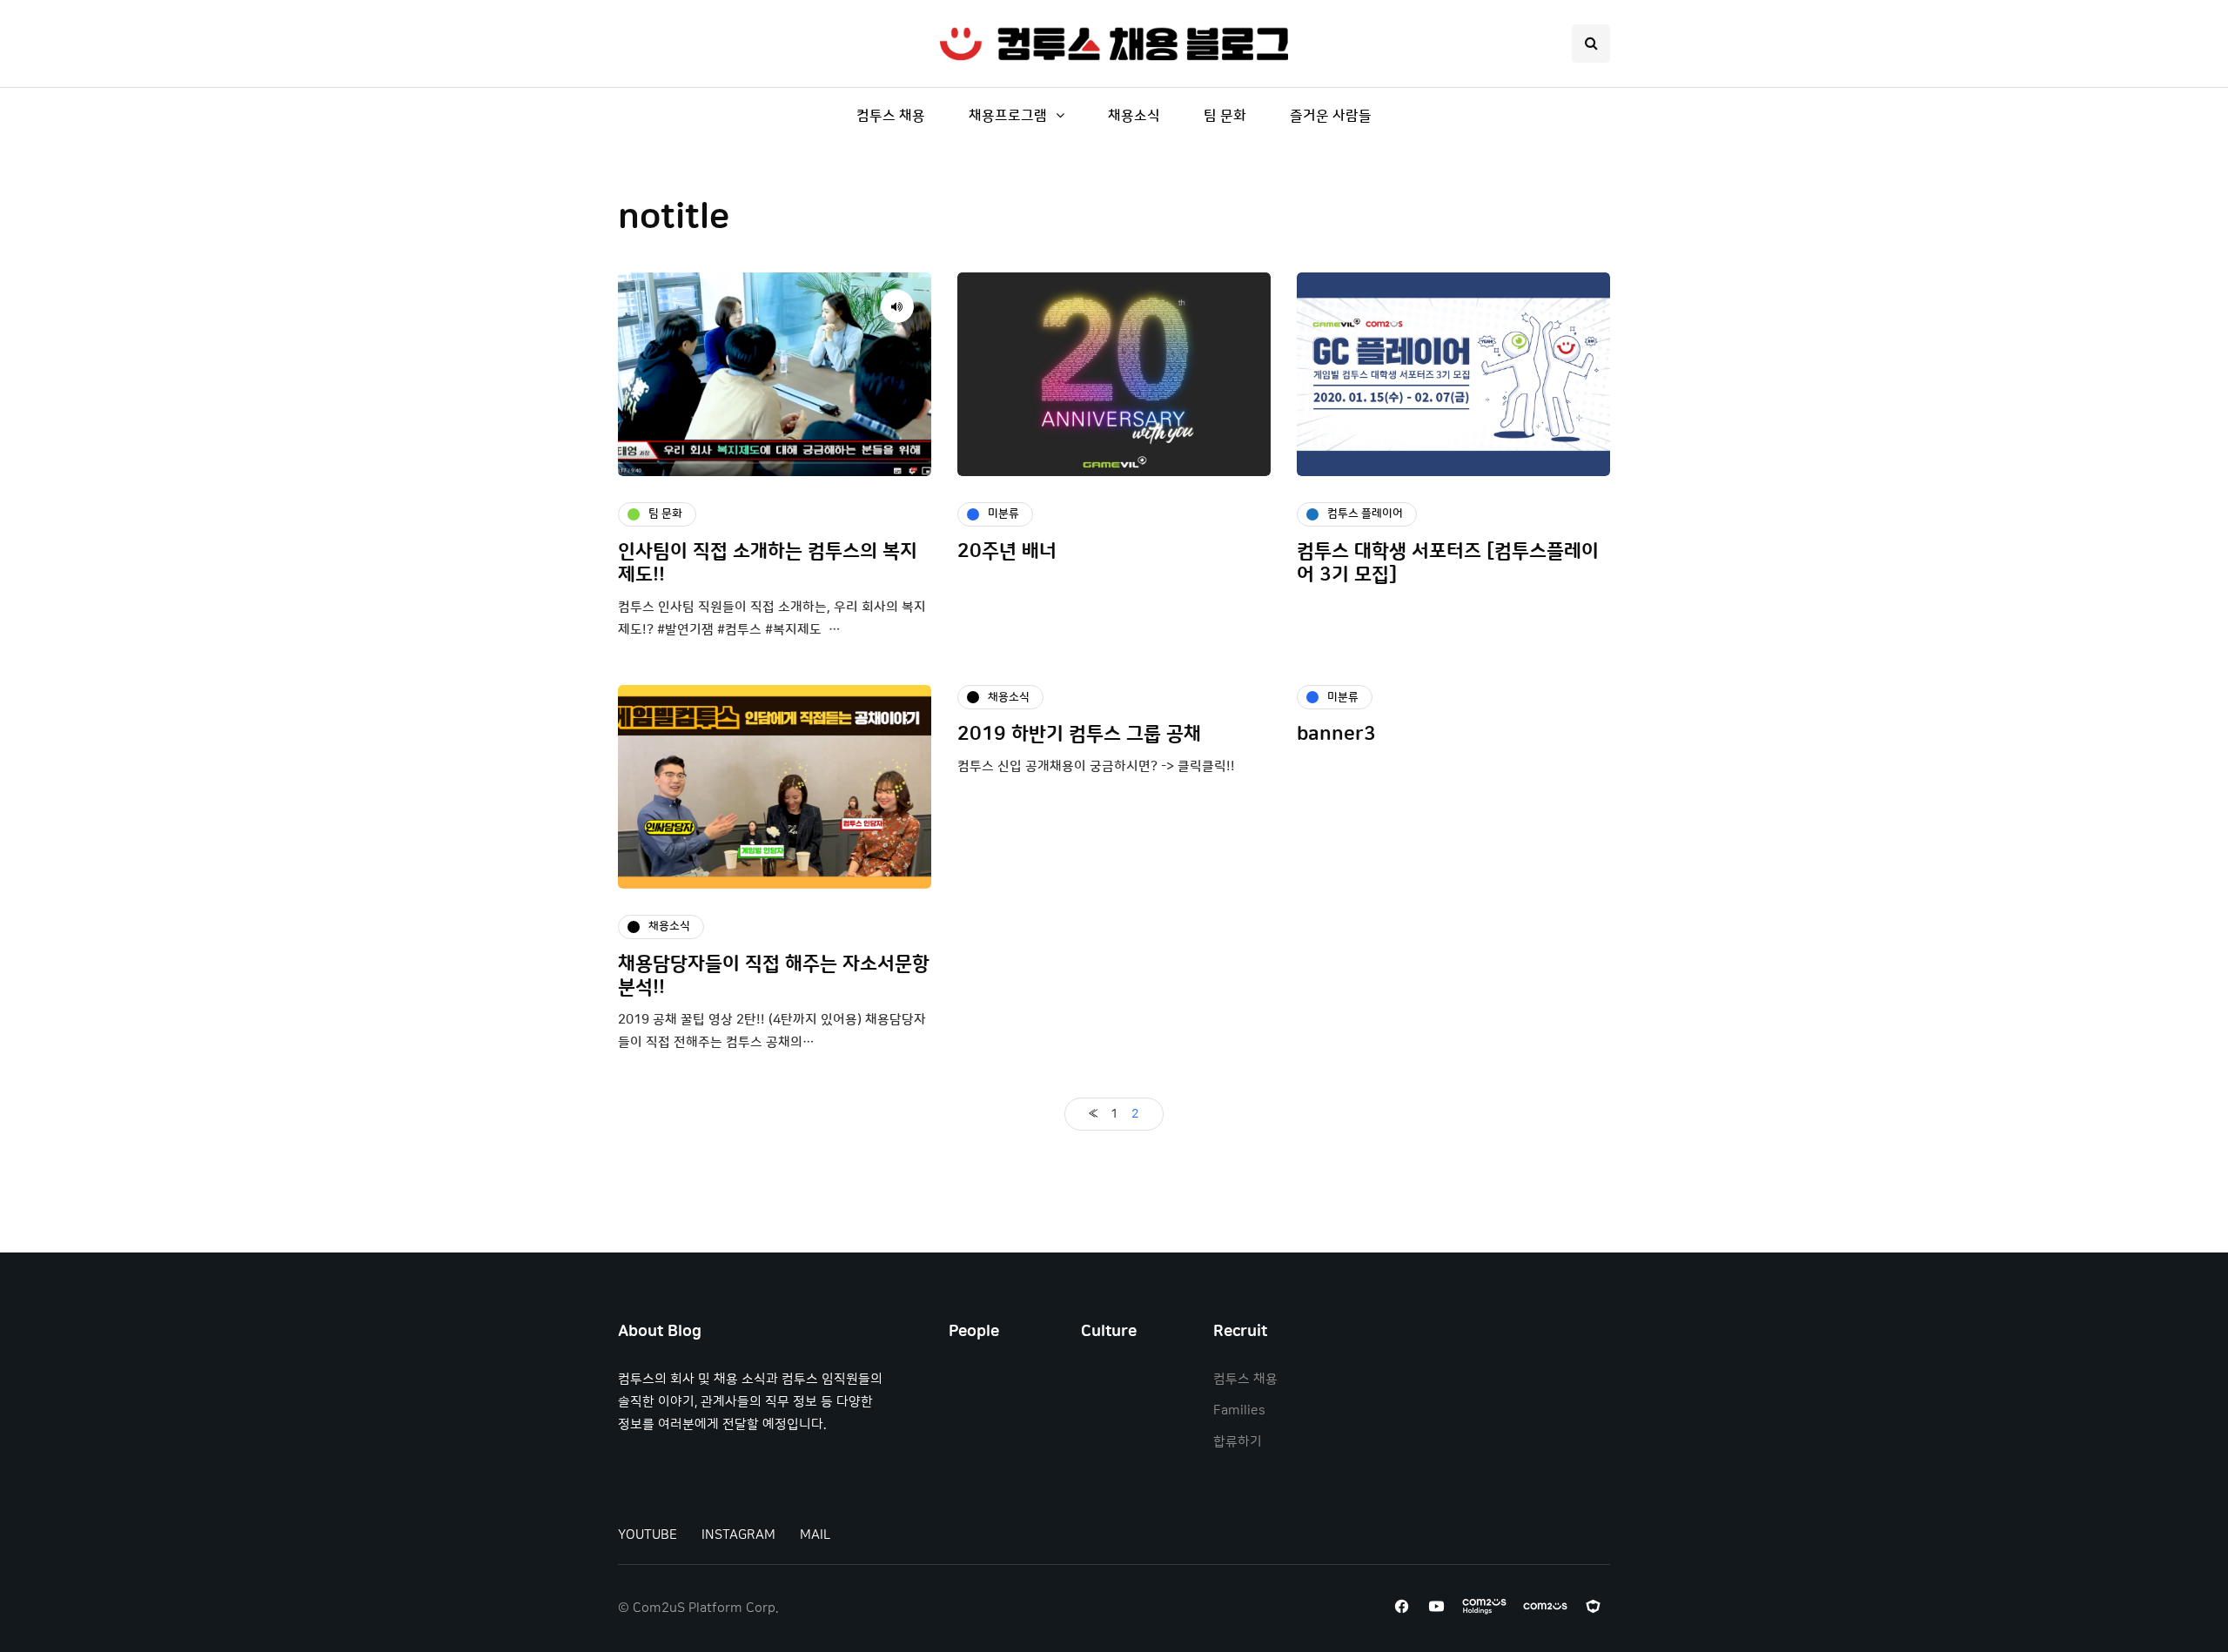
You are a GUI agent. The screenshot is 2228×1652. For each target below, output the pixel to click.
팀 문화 (1225, 116)
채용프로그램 (1008, 116)
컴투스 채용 (891, 116)
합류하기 (1238, 1442)
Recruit (1240, 1332)
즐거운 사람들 (1331, 116)
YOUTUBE (648, 1535)
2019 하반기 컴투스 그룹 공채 (1079, 734)
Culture (1109, 1332)
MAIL (815, 1535)
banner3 (1336, 734)
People (974, 1332)
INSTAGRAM (738, 1535)
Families (1239, 1410)
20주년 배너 (1007, 551)
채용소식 (1134, 116)
